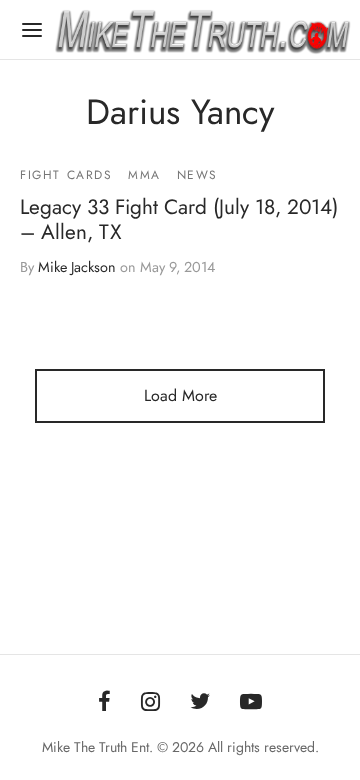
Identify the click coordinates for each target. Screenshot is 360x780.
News (197, 175)
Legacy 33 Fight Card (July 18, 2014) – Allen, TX (179, 219)
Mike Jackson (77, 267)
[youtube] (251, 703)
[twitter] (200, 703)
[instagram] (150, 703)
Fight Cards (66, 175)
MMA (144, 175)
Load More (180, 395)
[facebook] (104, 703)
